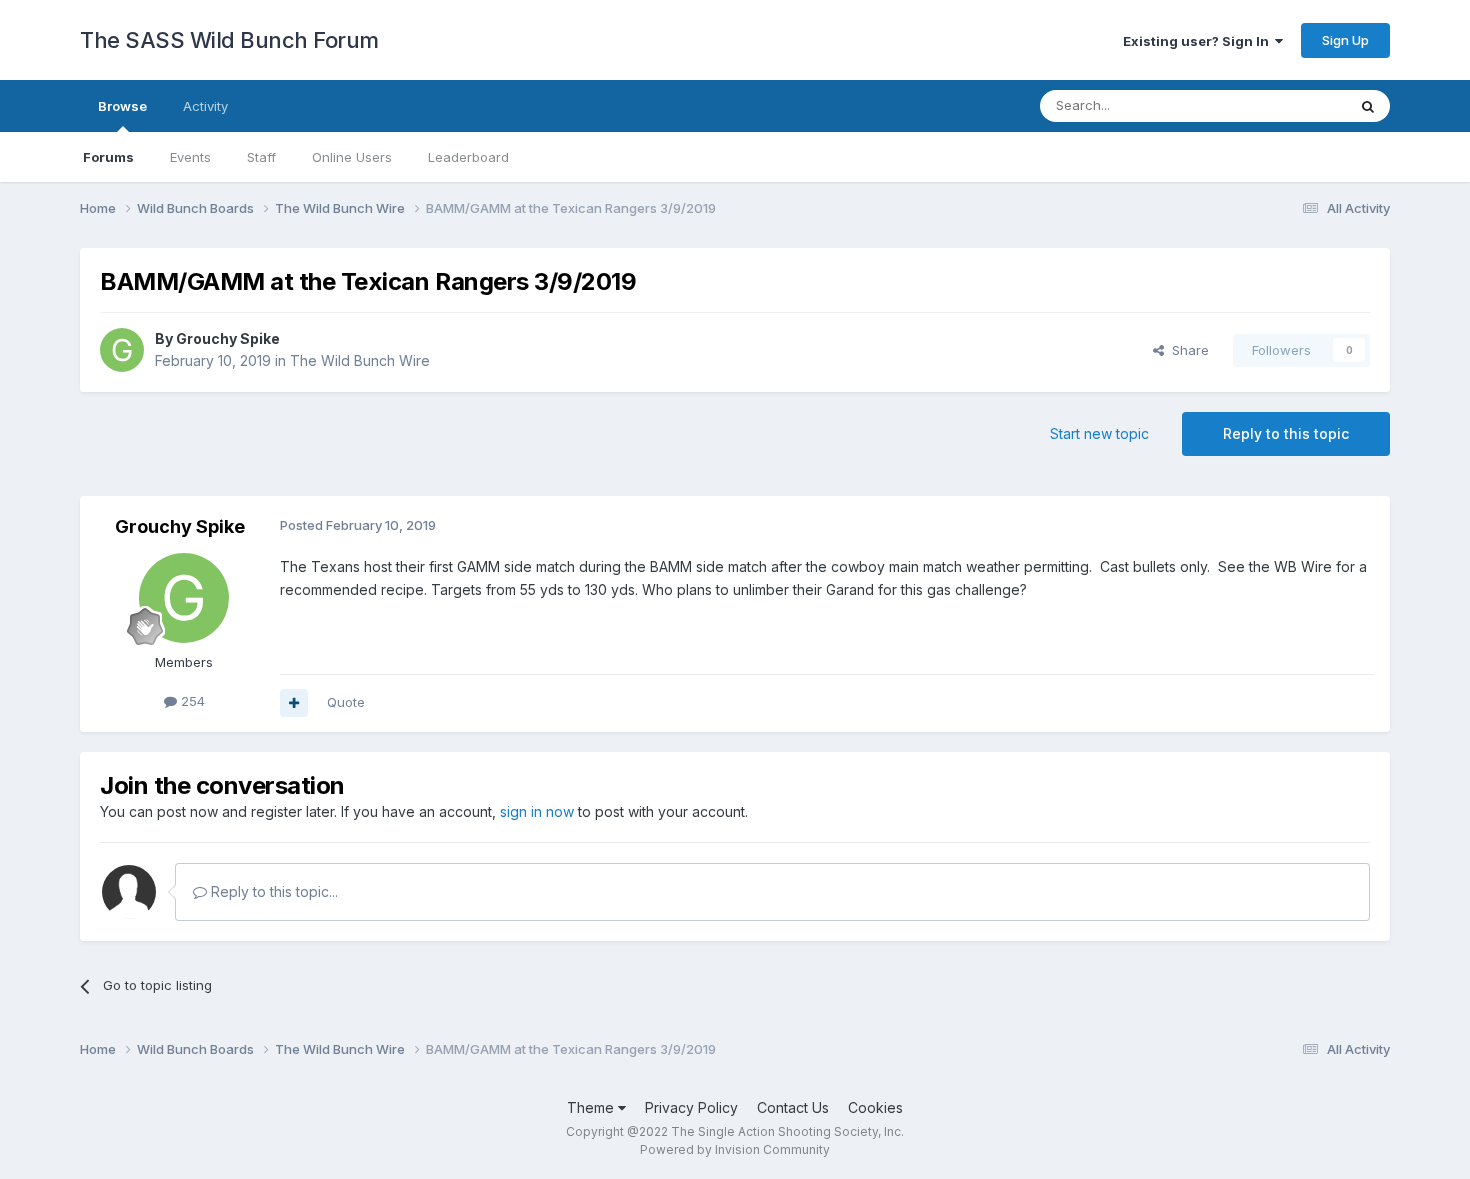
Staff (261, 157)
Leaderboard (468, 157)
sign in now (537, 811)
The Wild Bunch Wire (360, 360)
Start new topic (1099, 433)
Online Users (352, 157)
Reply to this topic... (272, 891)
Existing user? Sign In (1199, 41)
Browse (122, 106)
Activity (205, 106)
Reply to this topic (1286, 433)
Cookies (875, 1107)
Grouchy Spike (228, 338)
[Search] (1368, 106)
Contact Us (793, 1107)
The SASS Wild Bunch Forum (229, 40)
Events (190, 157)
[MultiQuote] (294, 703)
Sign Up (1345, 40)
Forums (108, 157)
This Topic (1287, 105)
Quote (346, 702)
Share (1186, 350)
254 (191, 701)
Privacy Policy (691, 1107)
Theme (592, 1107)
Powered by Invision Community (735, 1149)
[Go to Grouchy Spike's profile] (122, 350)
